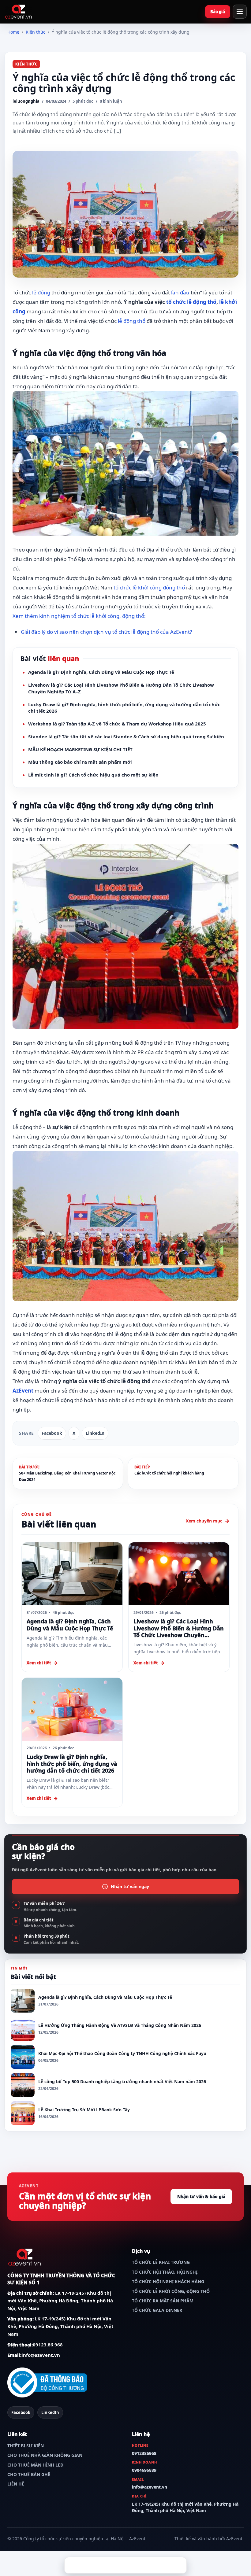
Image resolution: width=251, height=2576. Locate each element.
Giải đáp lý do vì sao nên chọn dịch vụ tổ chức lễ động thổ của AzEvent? (106, 632)
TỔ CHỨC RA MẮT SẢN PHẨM (163, 2301)
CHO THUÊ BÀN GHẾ (29, 2474)
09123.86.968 (48, 2345)
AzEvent (23, 1391)
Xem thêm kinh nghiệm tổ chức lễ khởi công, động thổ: (79, 616)
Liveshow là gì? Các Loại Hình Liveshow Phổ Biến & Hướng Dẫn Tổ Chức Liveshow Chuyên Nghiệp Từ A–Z (121, 688)
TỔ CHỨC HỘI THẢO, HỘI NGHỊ (165, 2272)
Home (13, 32)
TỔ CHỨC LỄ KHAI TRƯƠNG (161, 2262)
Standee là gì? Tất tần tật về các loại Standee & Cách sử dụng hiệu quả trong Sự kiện (126, 736)
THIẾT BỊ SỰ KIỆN (26, 2446)
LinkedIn (95, 1433)
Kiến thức (36, 32)
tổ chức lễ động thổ (191, 302)
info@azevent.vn (41, 2355)
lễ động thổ (132, 321)
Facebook (52, 1433)
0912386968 (144, 2453)
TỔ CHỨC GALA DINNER (157, 2310)
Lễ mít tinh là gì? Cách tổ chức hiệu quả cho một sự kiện (93, 775)
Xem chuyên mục (204, 1521)
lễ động (41, 292)
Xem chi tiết (39, 1663)
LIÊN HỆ (16, 2484)
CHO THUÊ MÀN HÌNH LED (35, 2465)
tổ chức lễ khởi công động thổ (149, 587)
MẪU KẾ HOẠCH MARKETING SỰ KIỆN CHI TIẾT (80, 749)
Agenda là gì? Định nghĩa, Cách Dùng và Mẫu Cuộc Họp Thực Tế (101, 672)
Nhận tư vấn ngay (130, 1886)
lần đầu (180, 292)
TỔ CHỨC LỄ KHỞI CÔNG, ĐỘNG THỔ (171, 2291)
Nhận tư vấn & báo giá (218, 12)
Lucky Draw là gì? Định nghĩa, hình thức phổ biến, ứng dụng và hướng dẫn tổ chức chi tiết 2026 (124, 708)
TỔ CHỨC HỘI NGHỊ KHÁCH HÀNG (168, 2281)
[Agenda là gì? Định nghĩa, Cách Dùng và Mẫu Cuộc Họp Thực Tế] (72, 1574)
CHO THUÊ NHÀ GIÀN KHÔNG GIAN (45, 2455)
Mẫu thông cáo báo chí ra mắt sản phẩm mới (80, 762)
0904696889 (144, 2470)
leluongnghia (26, 101)
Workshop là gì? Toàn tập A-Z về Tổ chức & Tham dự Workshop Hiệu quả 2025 (117, 724)
